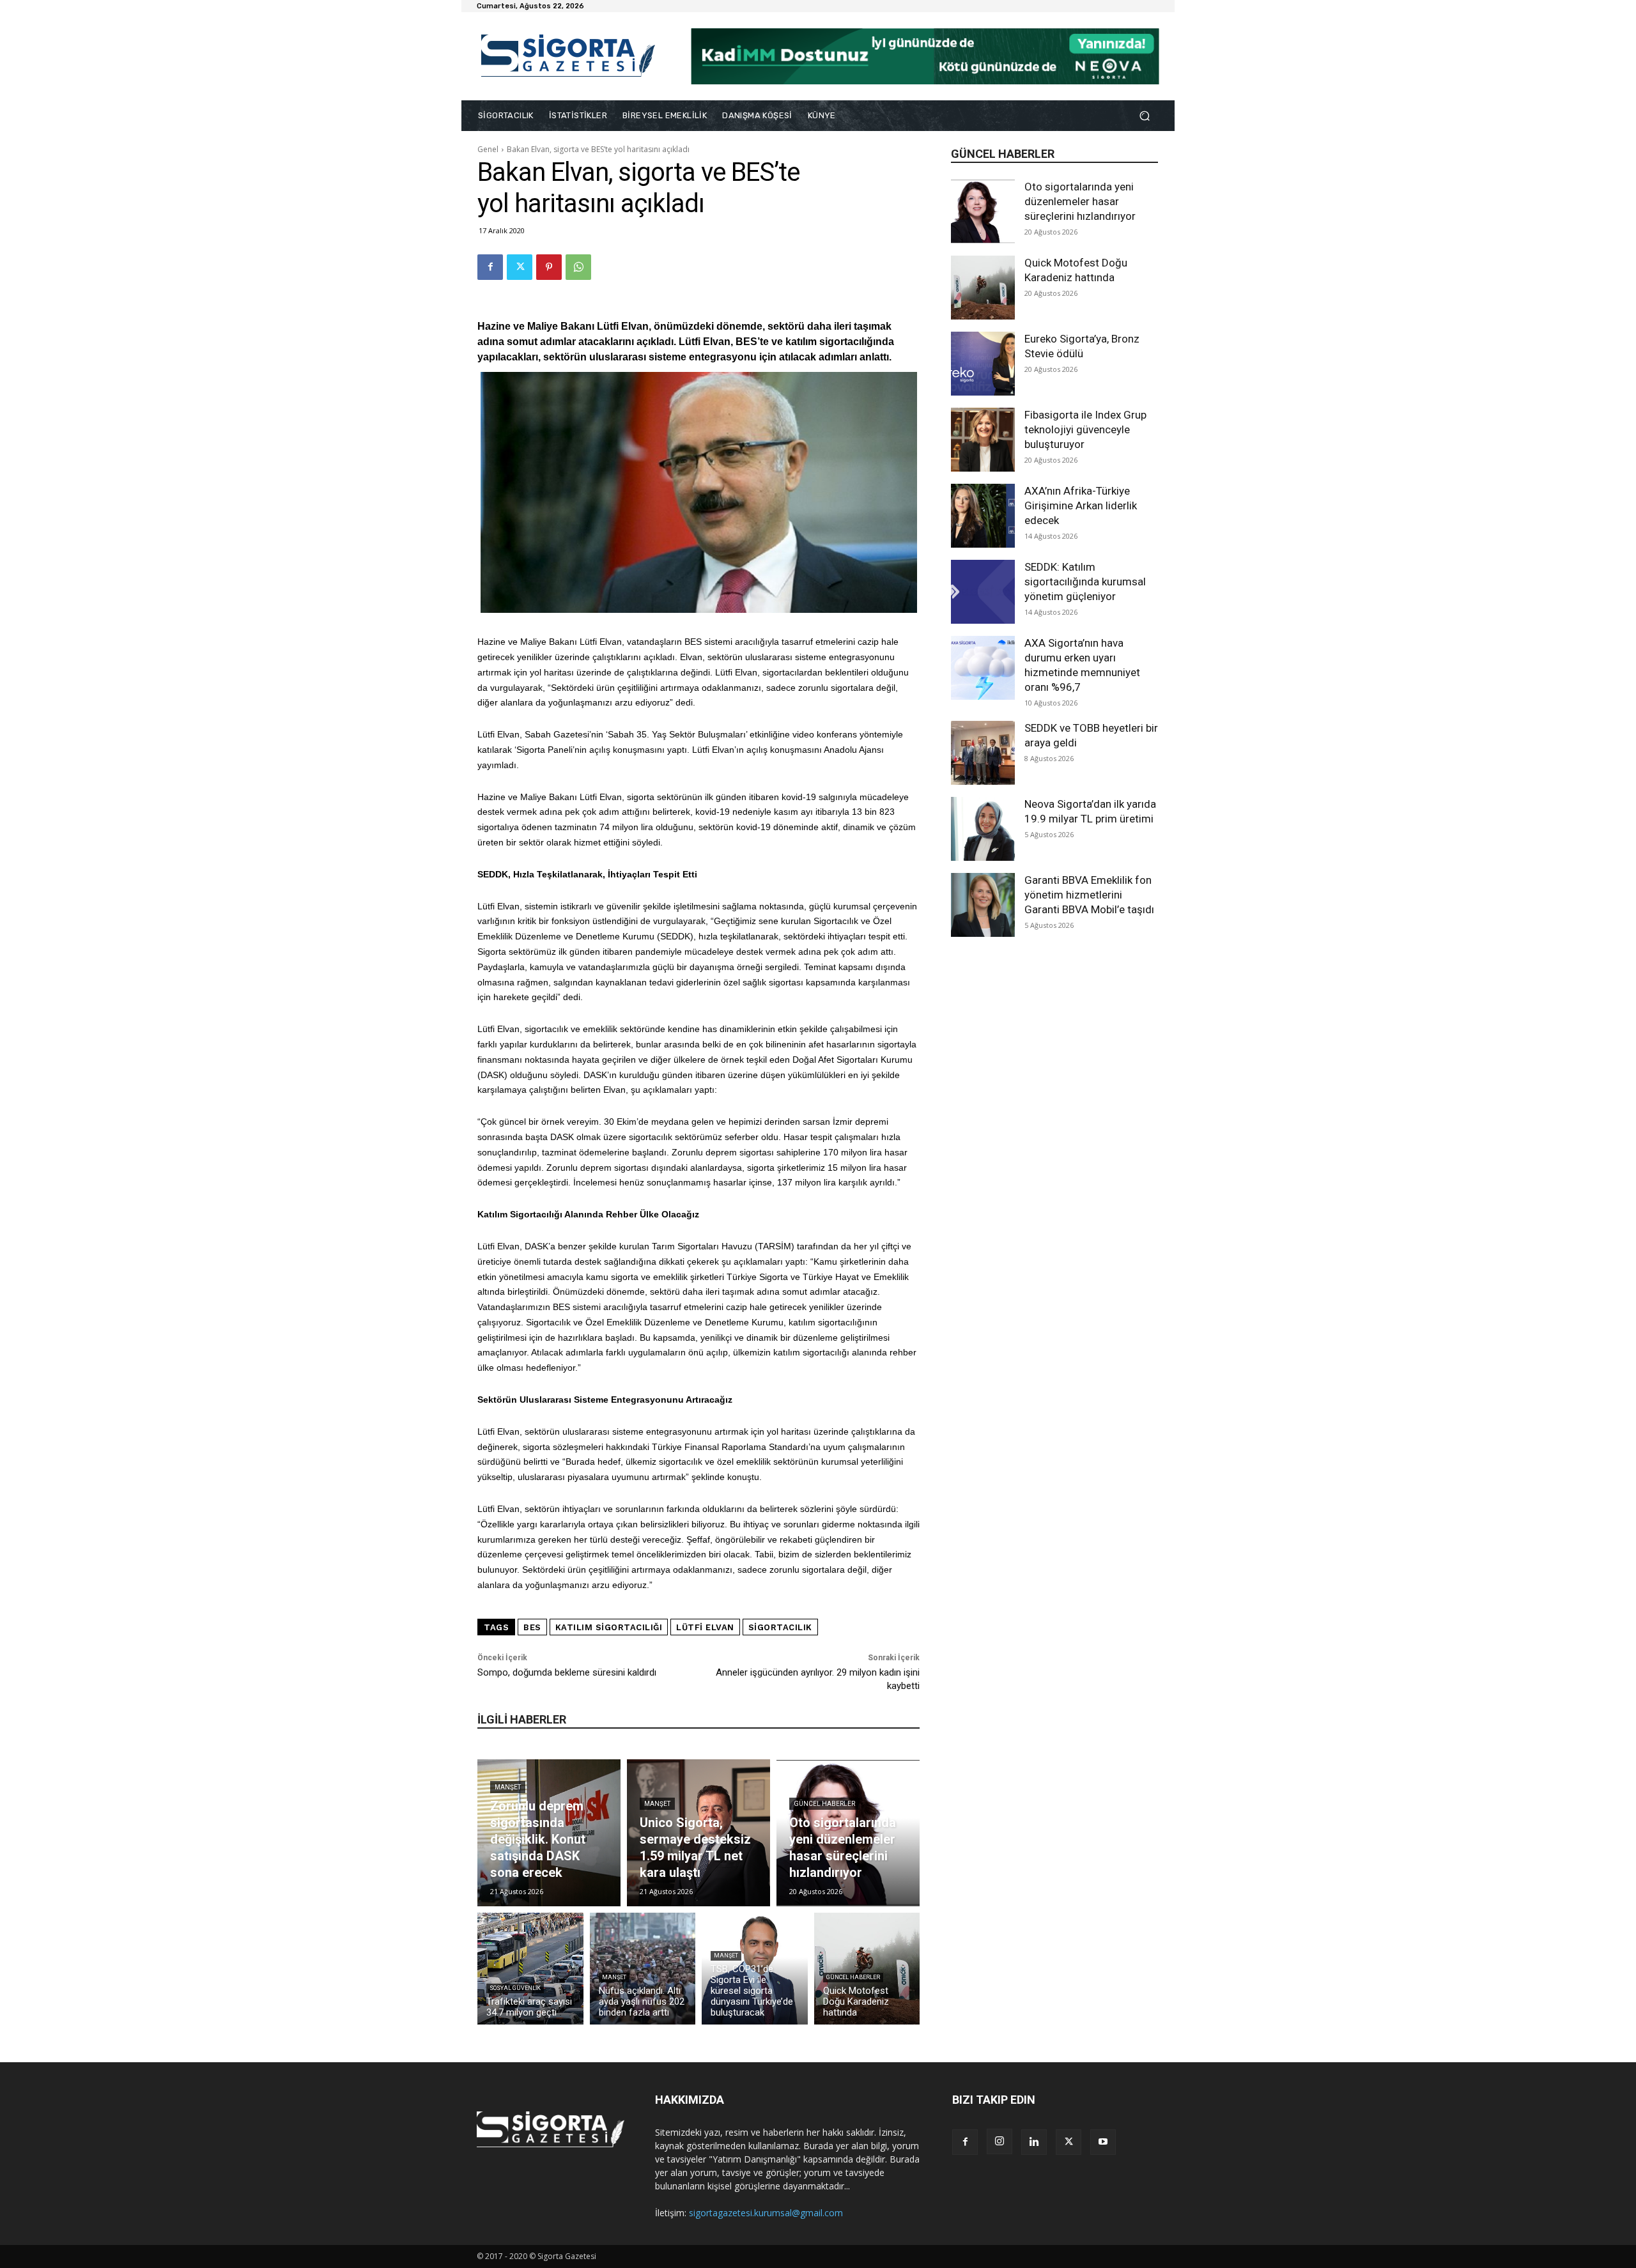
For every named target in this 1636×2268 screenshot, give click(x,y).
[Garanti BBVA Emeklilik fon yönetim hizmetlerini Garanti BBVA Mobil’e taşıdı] (983, 905)
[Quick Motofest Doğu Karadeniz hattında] (983, 288)
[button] (1144, 116)
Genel (488, 149)
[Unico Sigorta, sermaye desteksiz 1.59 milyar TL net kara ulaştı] (698, 1833)
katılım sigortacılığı (609, 1627)
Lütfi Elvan (705, 1627)
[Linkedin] (1034, 2142)
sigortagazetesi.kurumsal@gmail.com (766, 2213)
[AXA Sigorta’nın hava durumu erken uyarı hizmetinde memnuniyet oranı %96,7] (983, 668)
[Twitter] (520, 267)
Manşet (508, 1787)
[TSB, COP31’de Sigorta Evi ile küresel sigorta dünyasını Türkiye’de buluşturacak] (755, 1969)
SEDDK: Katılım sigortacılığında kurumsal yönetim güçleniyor (1085, 582)
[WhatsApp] (578, 267)
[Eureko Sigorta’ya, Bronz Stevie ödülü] (983, 364)
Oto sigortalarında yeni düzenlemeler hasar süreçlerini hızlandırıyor (1080, 201)
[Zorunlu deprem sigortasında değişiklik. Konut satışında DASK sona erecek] (549, 1833)
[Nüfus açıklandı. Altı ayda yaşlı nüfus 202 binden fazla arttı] (643, 1969)
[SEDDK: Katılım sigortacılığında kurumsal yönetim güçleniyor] (983, 592)
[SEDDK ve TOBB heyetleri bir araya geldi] (983, 753)
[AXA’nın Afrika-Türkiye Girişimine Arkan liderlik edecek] (983, 516)
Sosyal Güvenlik (515, 1988)
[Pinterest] (549, 267)
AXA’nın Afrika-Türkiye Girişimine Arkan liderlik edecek (1081, 505)
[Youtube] (1103, 2142)
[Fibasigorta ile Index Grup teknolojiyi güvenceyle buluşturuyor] (983, 440)
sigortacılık (780, 1627)
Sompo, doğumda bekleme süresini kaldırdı (567, 1672)
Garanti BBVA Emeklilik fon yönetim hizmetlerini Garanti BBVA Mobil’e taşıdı (1089, 895)
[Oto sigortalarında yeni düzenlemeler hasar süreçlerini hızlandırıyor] (983, 212)
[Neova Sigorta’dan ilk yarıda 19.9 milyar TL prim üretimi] (983, 829)
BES (532, 1627)
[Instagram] (999, 2141)
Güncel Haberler (824, 1804)
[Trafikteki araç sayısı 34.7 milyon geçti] (530, 1969)
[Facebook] (490, 267)
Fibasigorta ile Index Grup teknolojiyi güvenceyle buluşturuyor (1085, 429)
